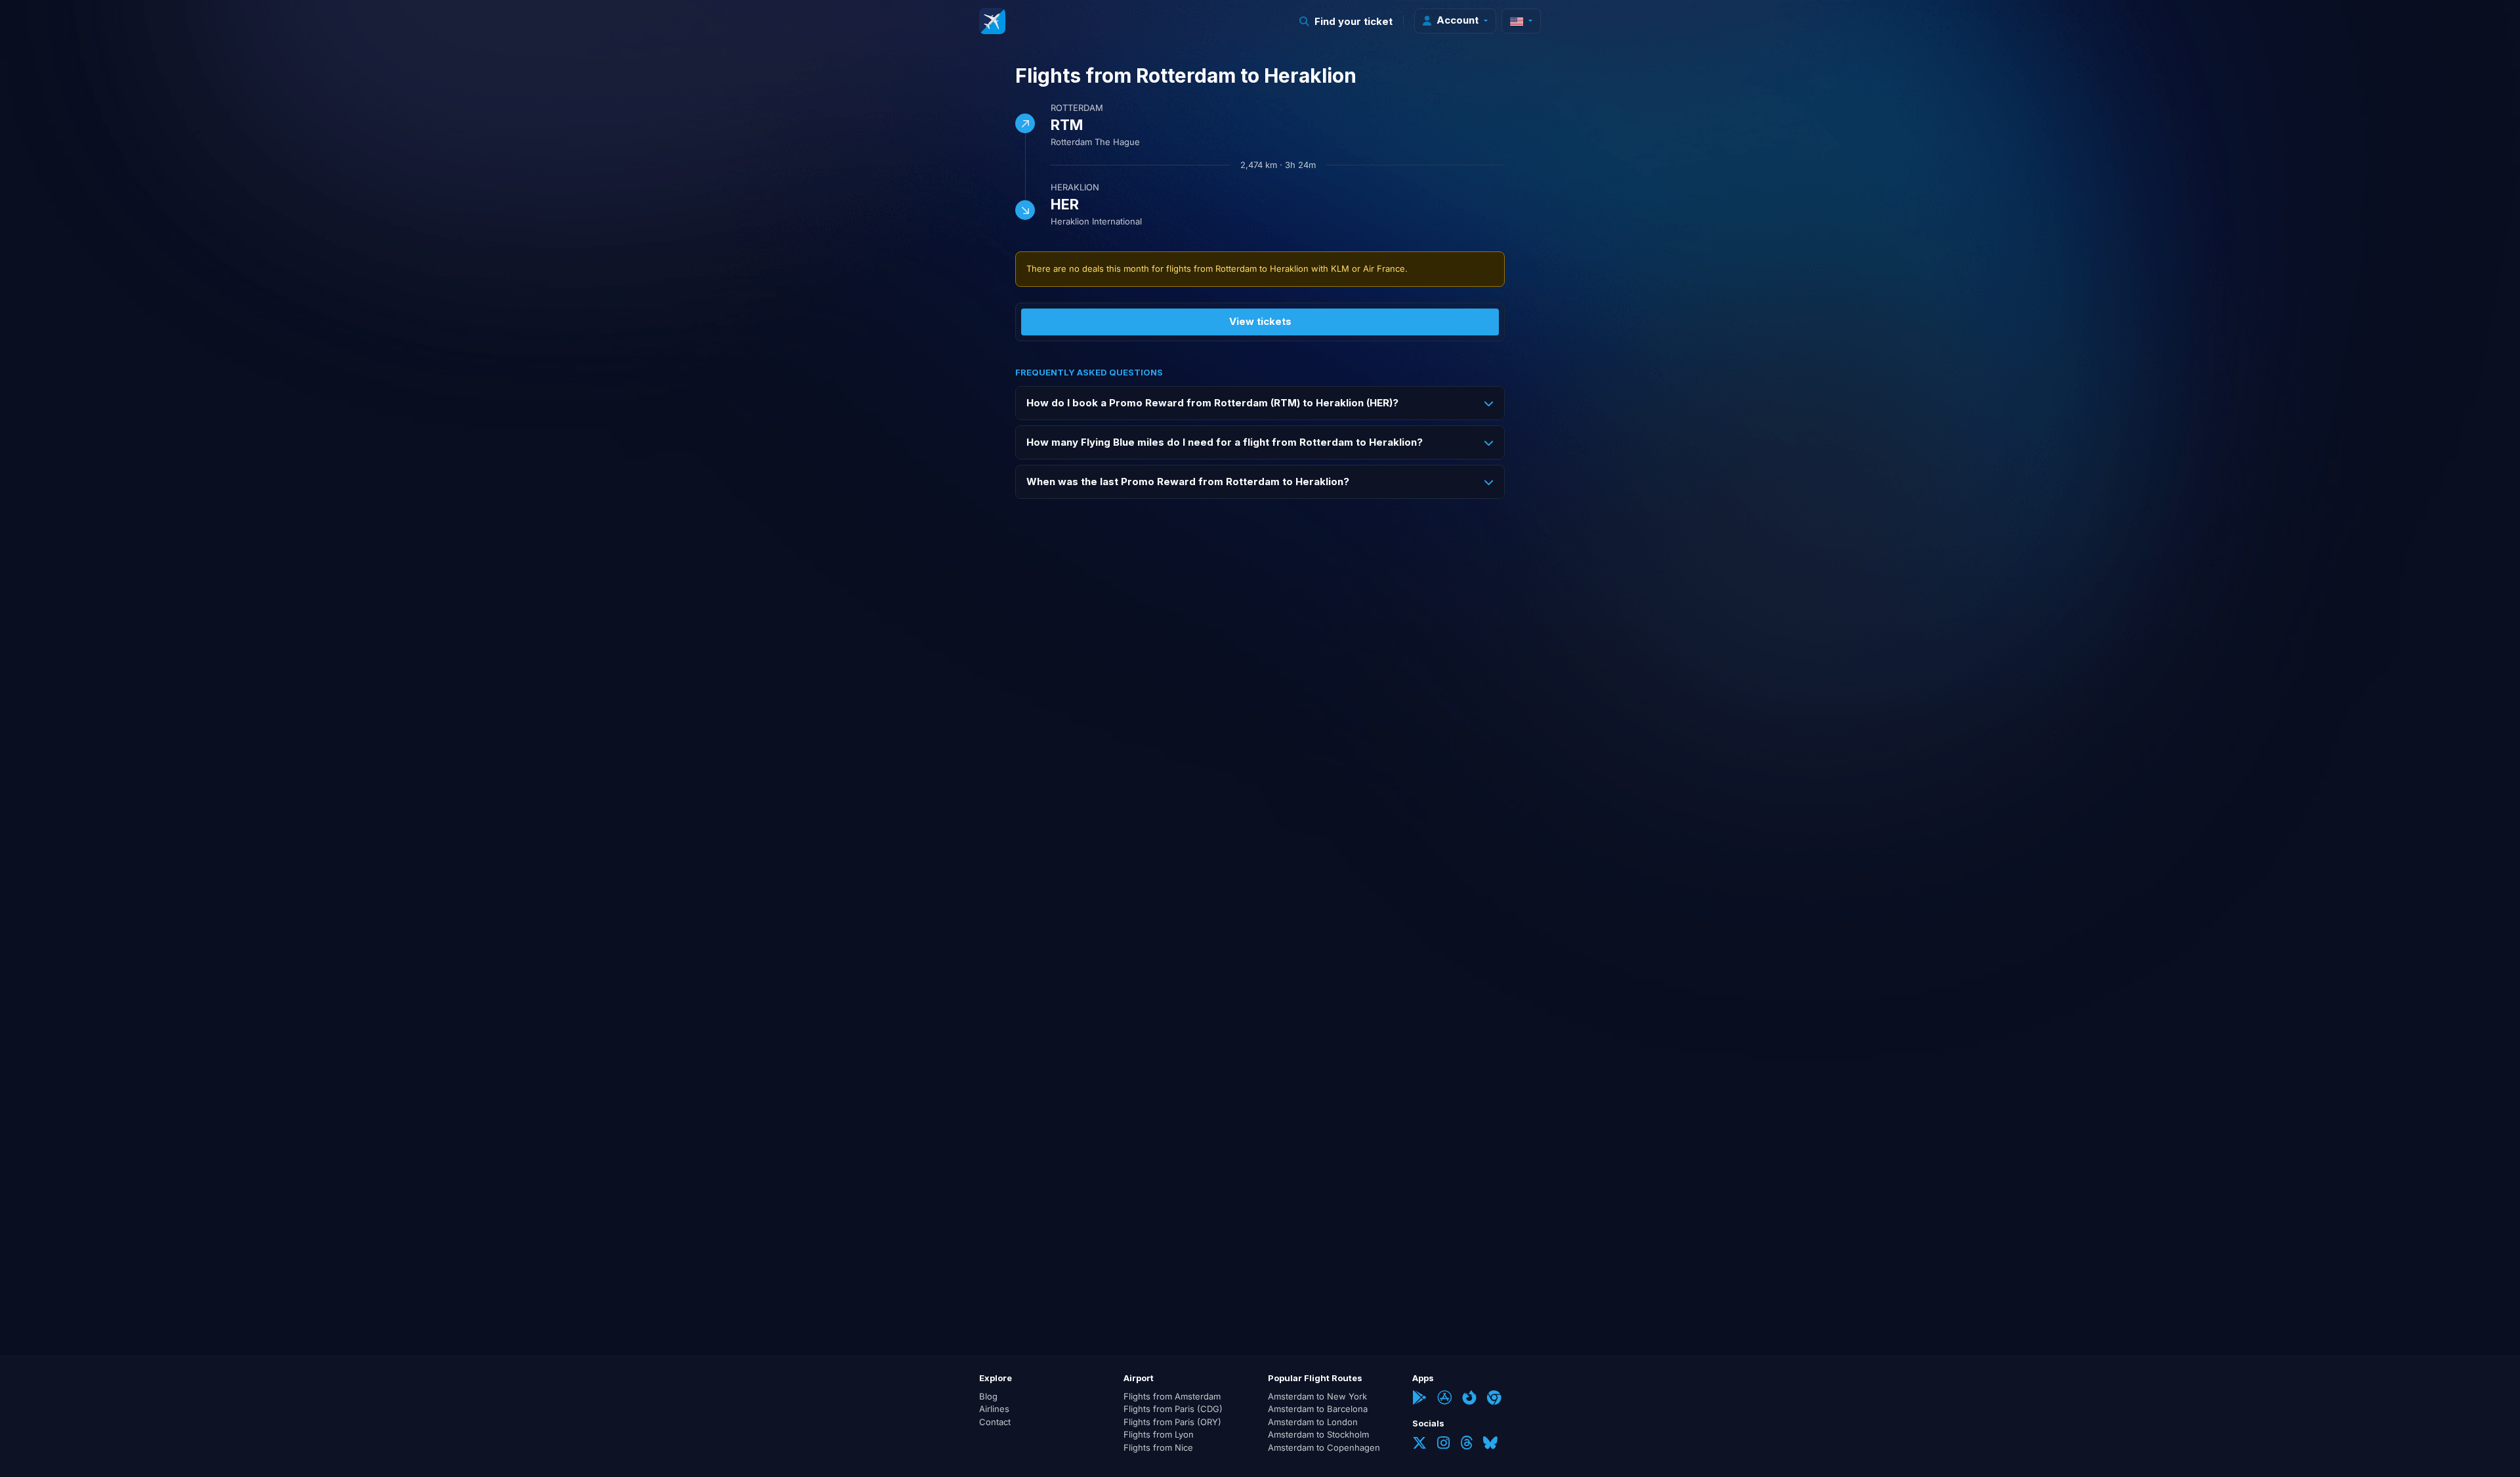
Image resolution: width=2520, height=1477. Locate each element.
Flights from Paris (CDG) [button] (1173, 1409)
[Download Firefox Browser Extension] (1469, 1399)
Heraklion (1075, 187)
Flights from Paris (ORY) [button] (1172, 1422)
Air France (1384, 268)
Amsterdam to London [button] (1313, 1422)
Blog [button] (988, 1396)
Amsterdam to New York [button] (1317, 1396)
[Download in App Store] (1444, 1399)
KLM (1340, 268)
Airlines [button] (994, 1409)
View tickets (1260, 321)
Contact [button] (995, 1422)
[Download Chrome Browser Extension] (1494, 1399)
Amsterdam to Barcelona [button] (1318, 1409)
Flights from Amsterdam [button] (1172, 1396)
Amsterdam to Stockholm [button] (1318, 1434)
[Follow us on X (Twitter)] (1419, 1444)
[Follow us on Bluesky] (1490, 1444)
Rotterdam (1077, 108)
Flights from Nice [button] (1158, 1447)
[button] (1346, 21)
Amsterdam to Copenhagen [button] (1324, 1447)
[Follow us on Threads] (1466, 1444)
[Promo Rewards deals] (992, 21)
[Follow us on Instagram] (1443, 1444)
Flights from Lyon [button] (1159, 1434)
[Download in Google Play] (1419, 1399)
